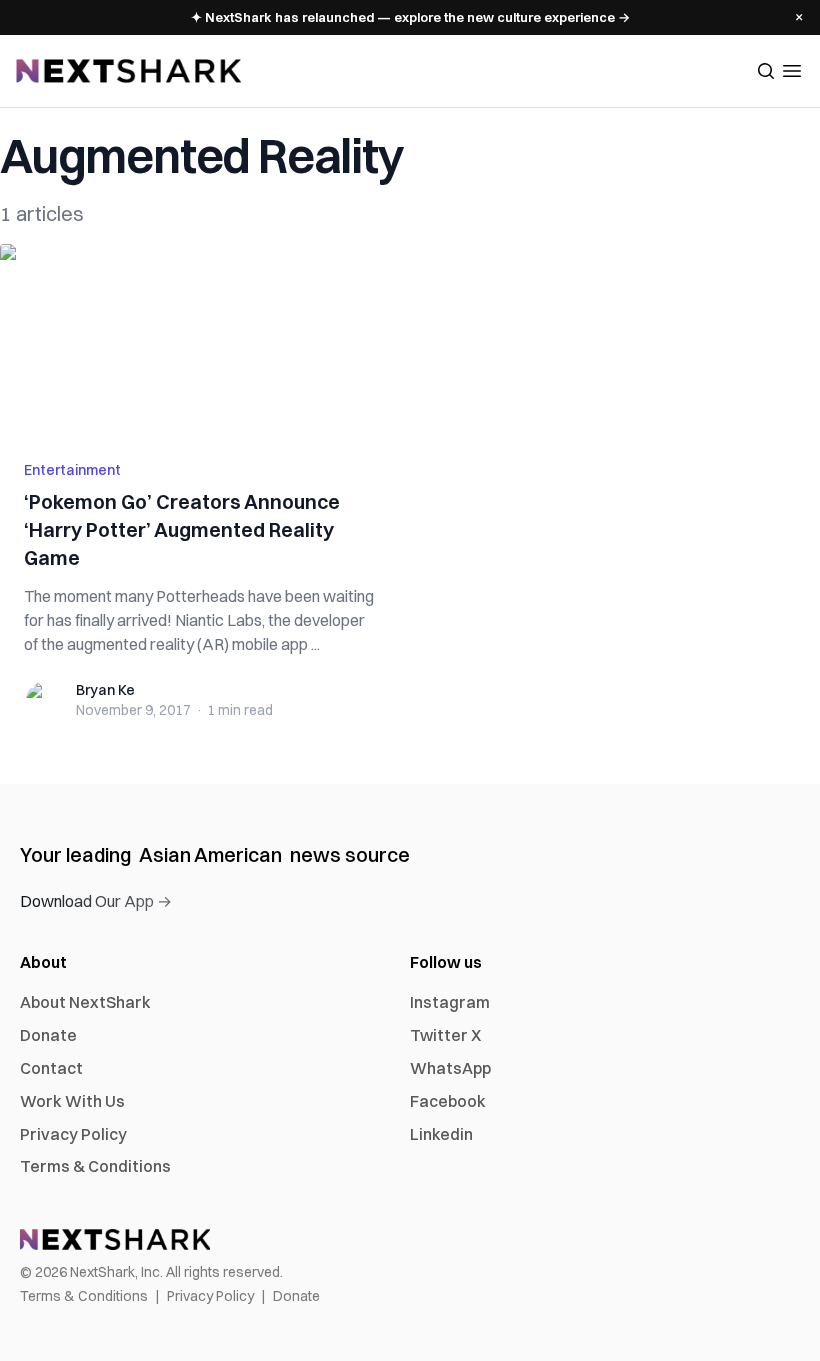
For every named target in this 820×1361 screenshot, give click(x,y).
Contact (51, 1068)
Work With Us (72, 1101)
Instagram (450, 1002)
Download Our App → (96, 901)
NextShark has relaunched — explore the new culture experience (410, 17)
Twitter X (445, 1035)
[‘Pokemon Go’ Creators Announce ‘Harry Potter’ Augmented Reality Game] (199, 340)
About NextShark (85, 1002)
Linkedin (441, 1134)
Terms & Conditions (95, 1166)
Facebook (448, 1101)
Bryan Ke (105, 690)
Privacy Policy (73, 1134)
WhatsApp (450, 1068)
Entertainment (72, 470)
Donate (48, 1035)
